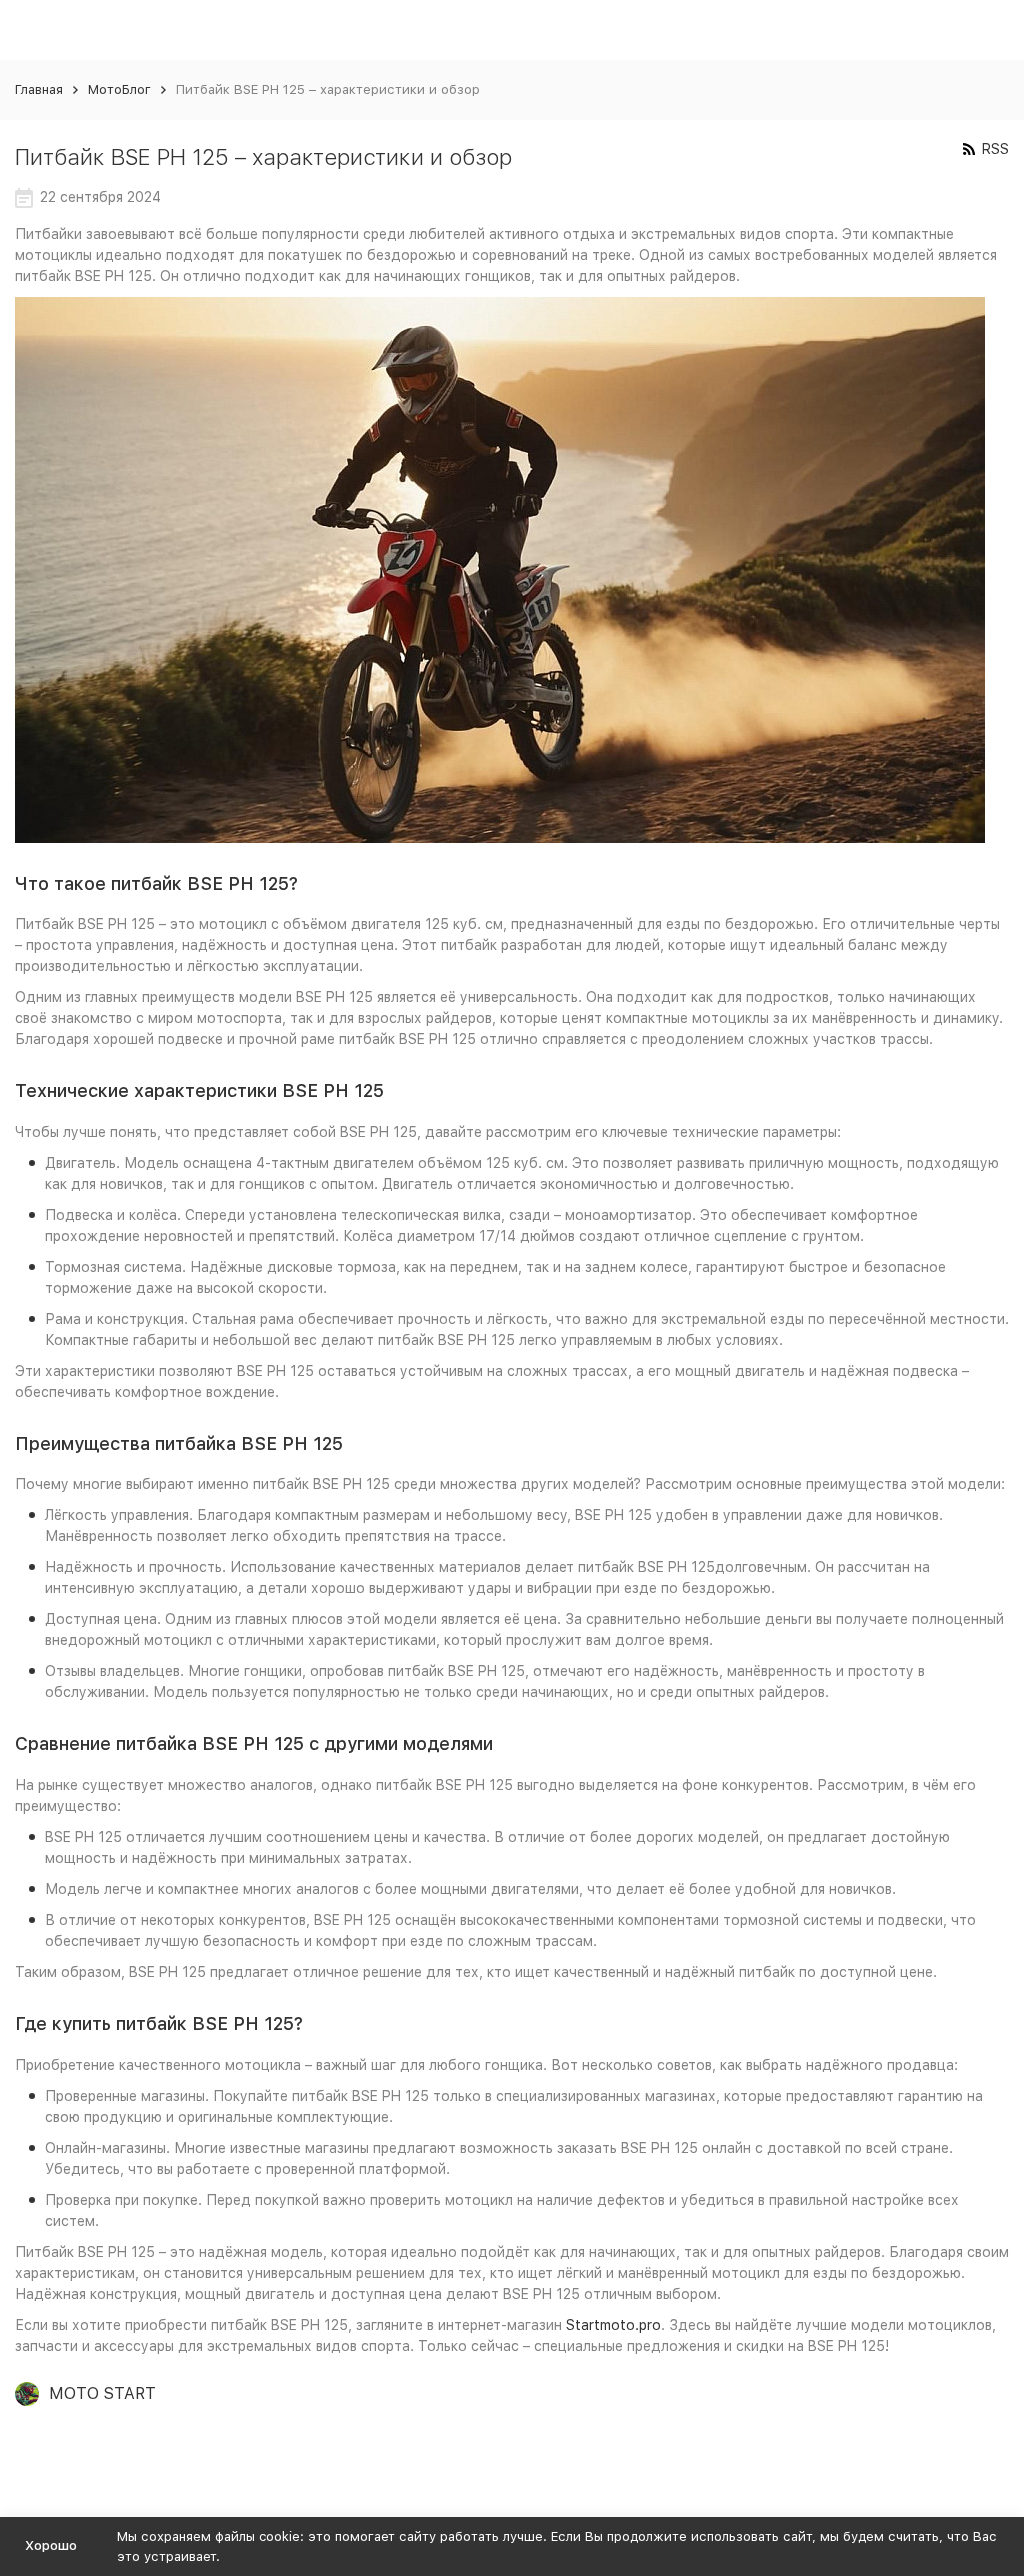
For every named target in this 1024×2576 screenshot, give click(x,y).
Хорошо (51, 2545)
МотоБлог (119, 89)
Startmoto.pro (613, 2325)
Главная (39, 89)
